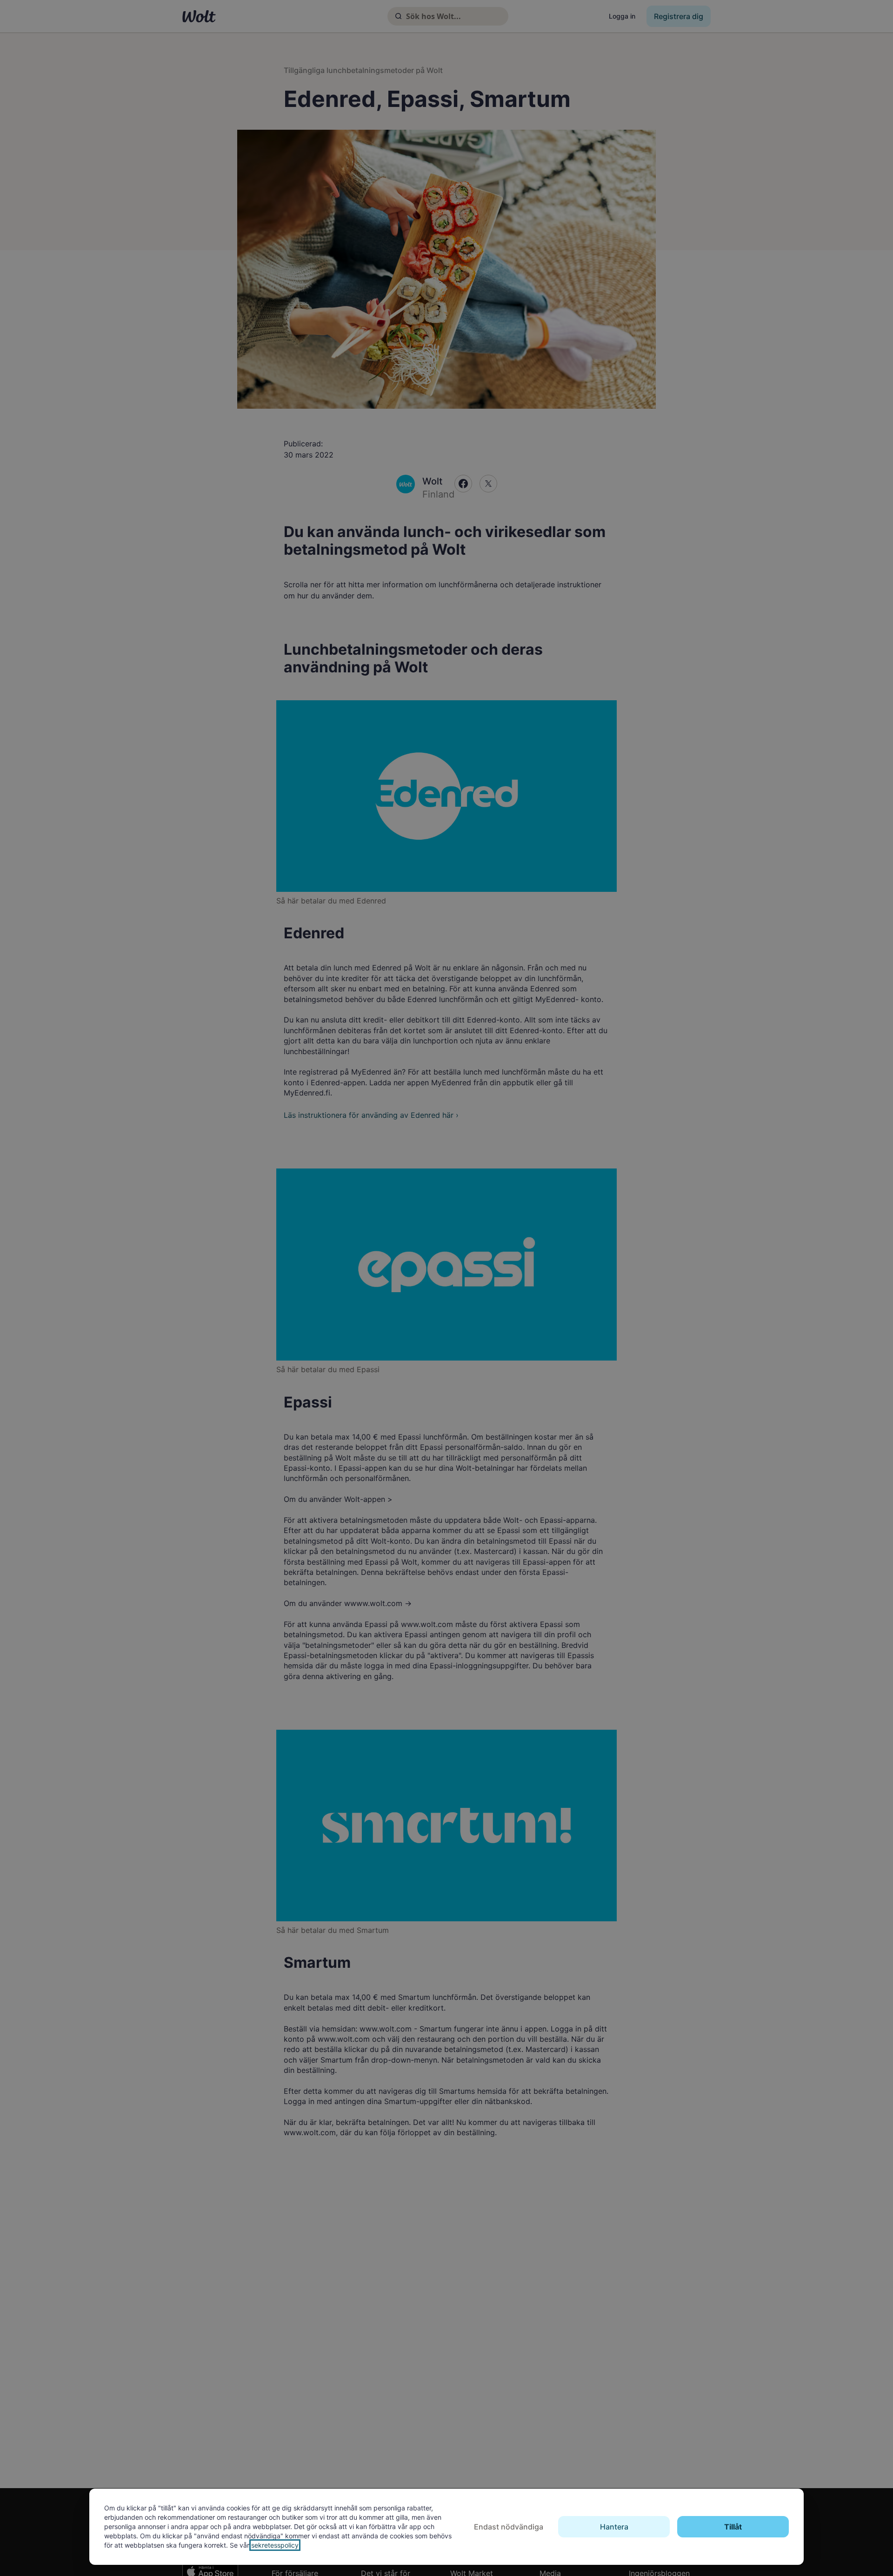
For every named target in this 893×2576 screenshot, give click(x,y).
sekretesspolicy (275, 2545)
